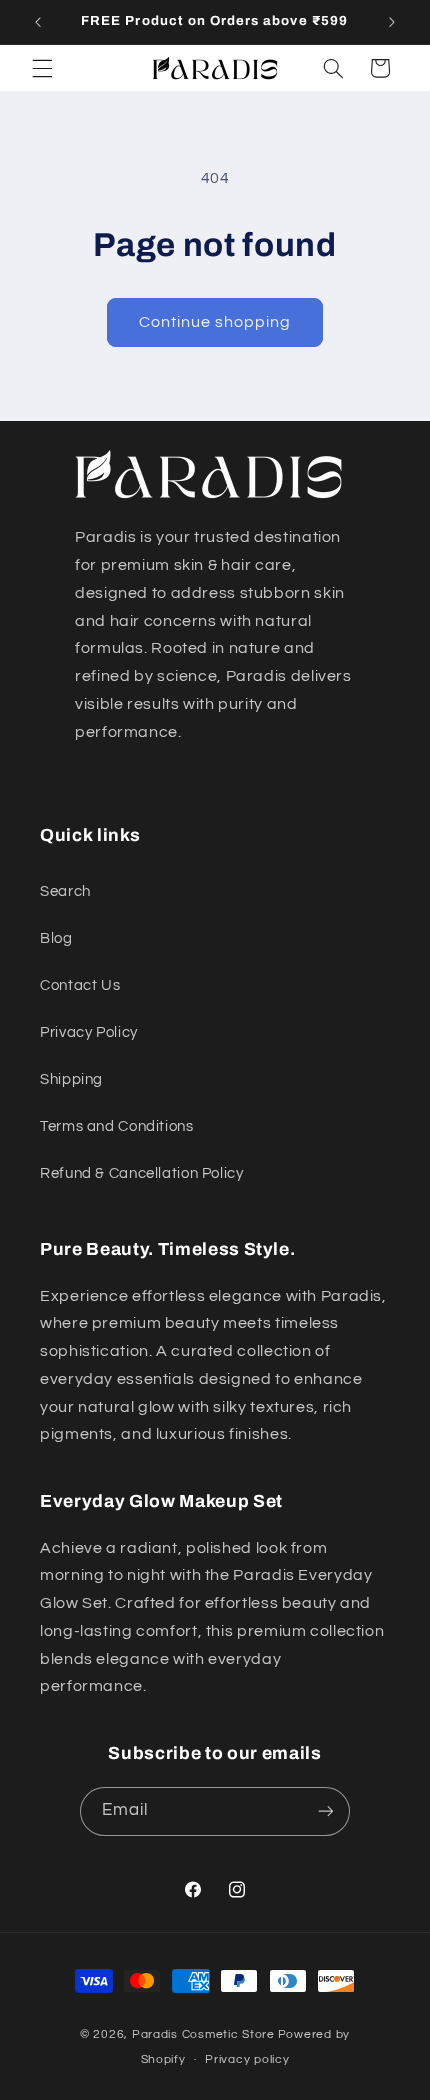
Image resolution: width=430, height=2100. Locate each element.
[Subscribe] (326, 1811)
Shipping (71, 1079)
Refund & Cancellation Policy (142, 1173)
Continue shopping (215, 322)
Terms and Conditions (117, 1126)
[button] (42, 68)
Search (65, 891)
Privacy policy (247, 2059)
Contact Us (80, 985)
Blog (56, 938)
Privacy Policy (89, 1032)
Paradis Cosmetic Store (203, 2034)
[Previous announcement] (38, 22)
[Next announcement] (392, 22)
